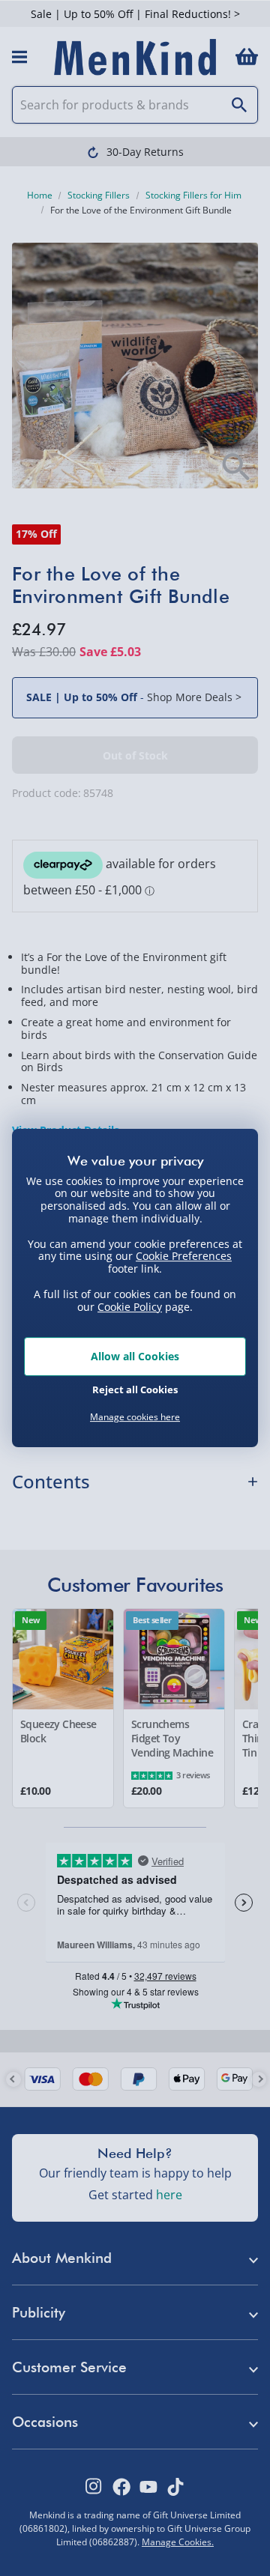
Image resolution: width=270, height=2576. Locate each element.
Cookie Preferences (184, 1256)
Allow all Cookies (135, 1356)
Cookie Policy (130, 1307)
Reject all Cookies (135, 1389)
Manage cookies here (135, 1417)
